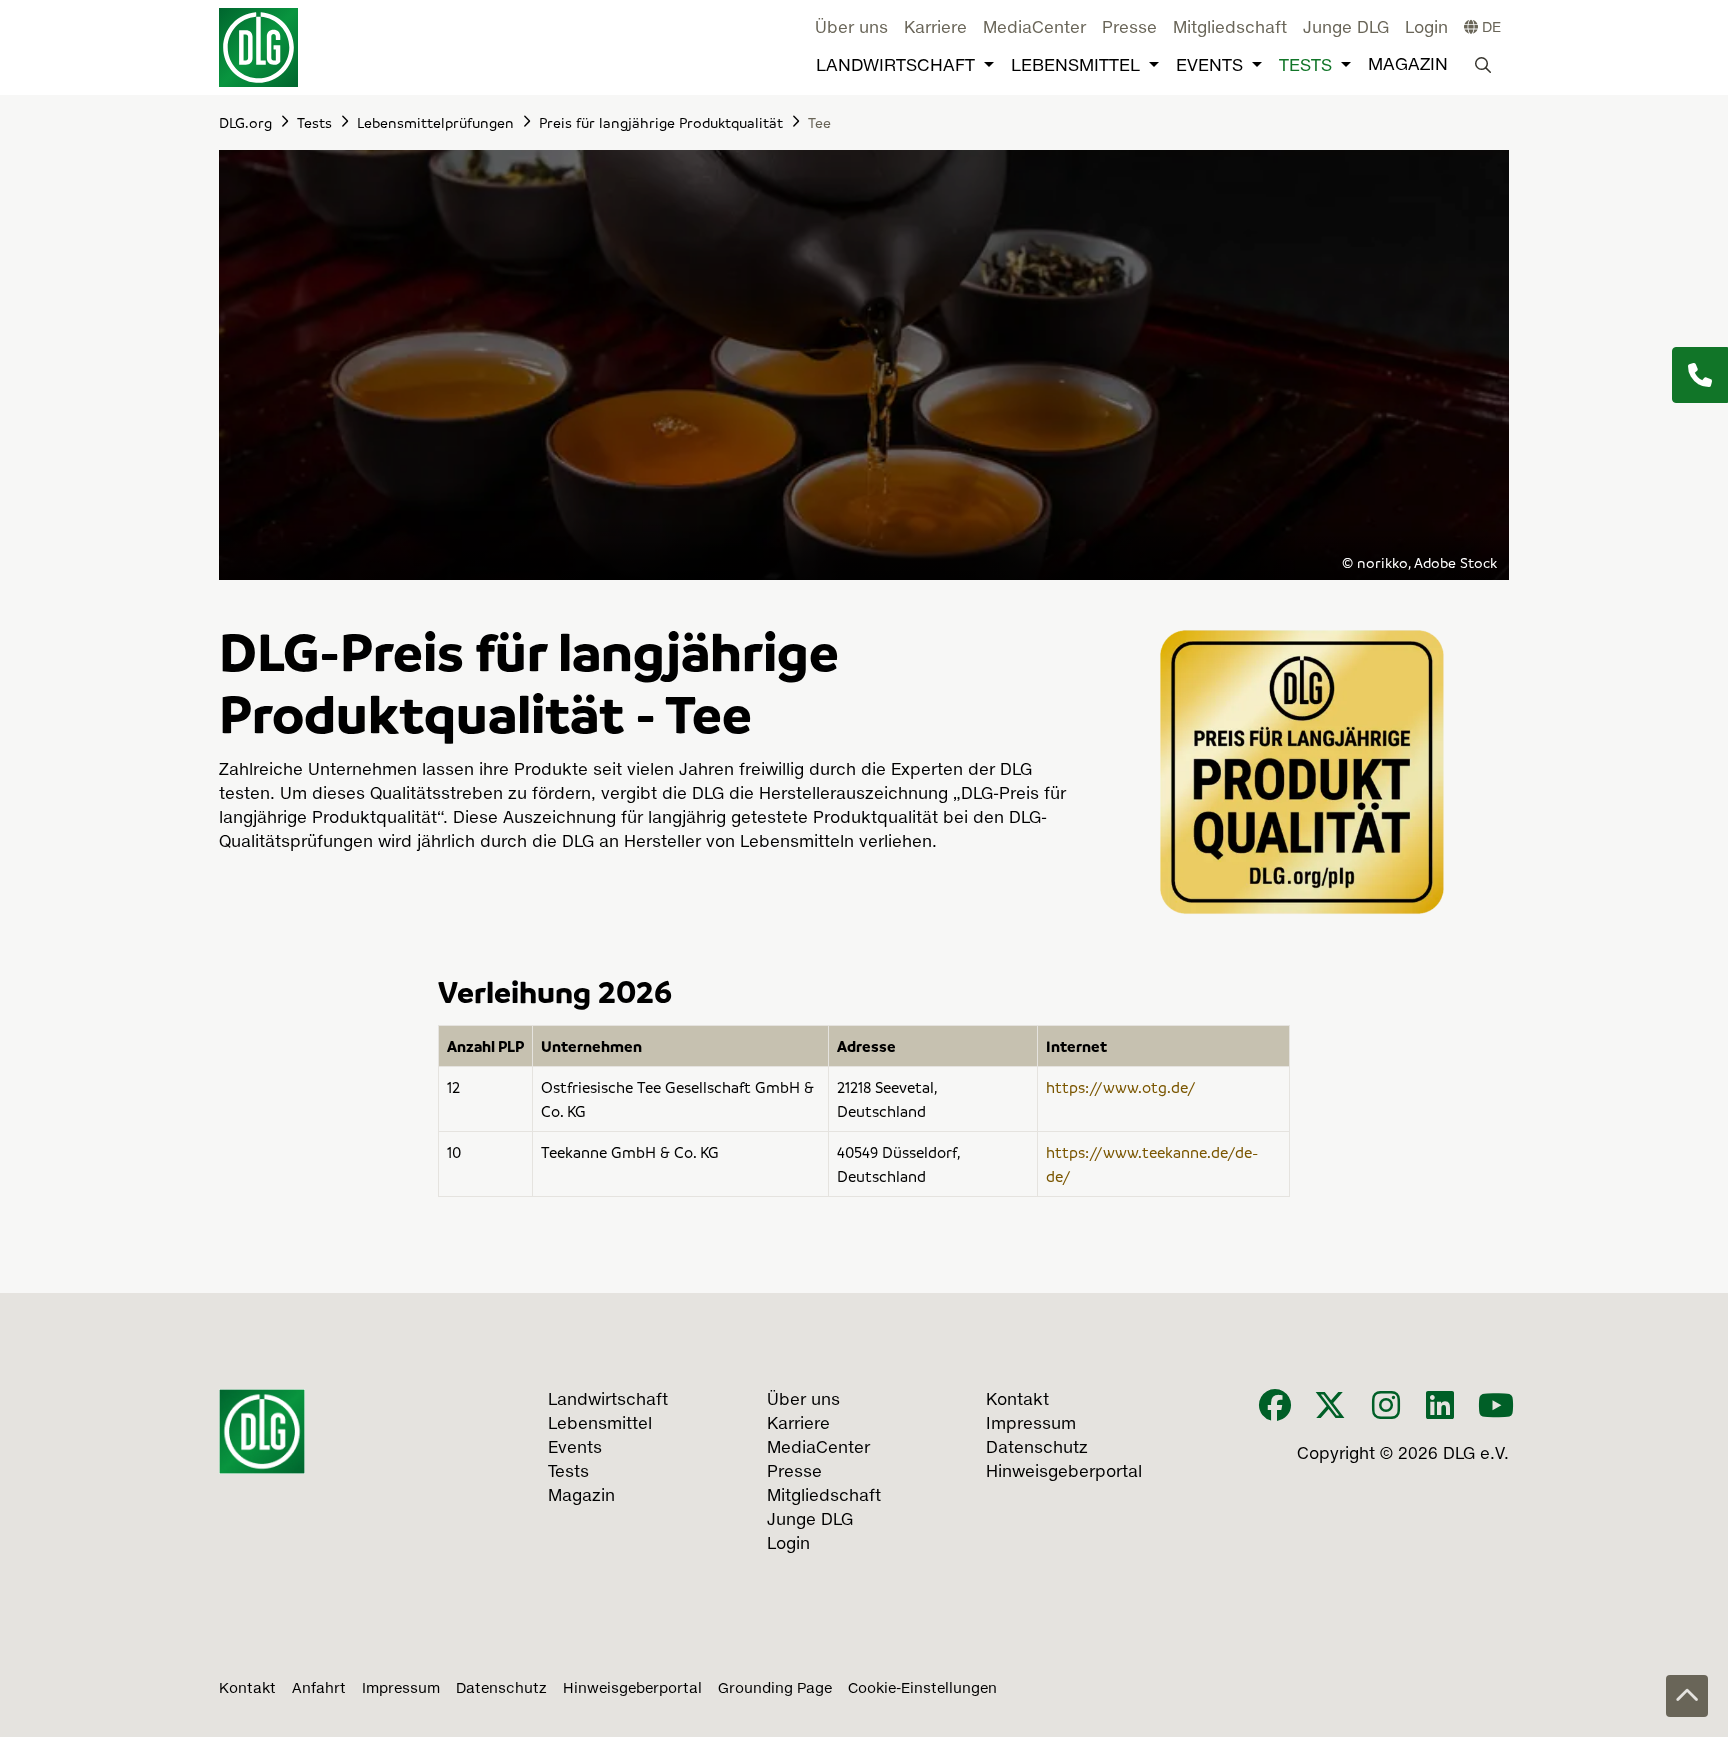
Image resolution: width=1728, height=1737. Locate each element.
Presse (1129, 29)
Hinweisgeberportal (632, 1689)
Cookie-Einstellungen (922, 1689)
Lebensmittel (1075, 66)
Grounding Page (775, 1689)
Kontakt (247, 1689)
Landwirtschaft (895, 66)
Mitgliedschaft (1230, 29)
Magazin (1408, 65)
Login (1426, 29)
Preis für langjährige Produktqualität (661, 122)
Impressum (401, 1689)
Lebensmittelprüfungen (435, 122)
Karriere (935, 29)
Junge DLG (1346, 29)
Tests (1305, 66)
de (1489, 28)
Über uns (851, 29)
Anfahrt (319, 1689)
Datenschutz (501, 1689)
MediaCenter (1034, 29)
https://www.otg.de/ (1121, 1087)
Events (1209, 66)
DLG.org (245, 122)
